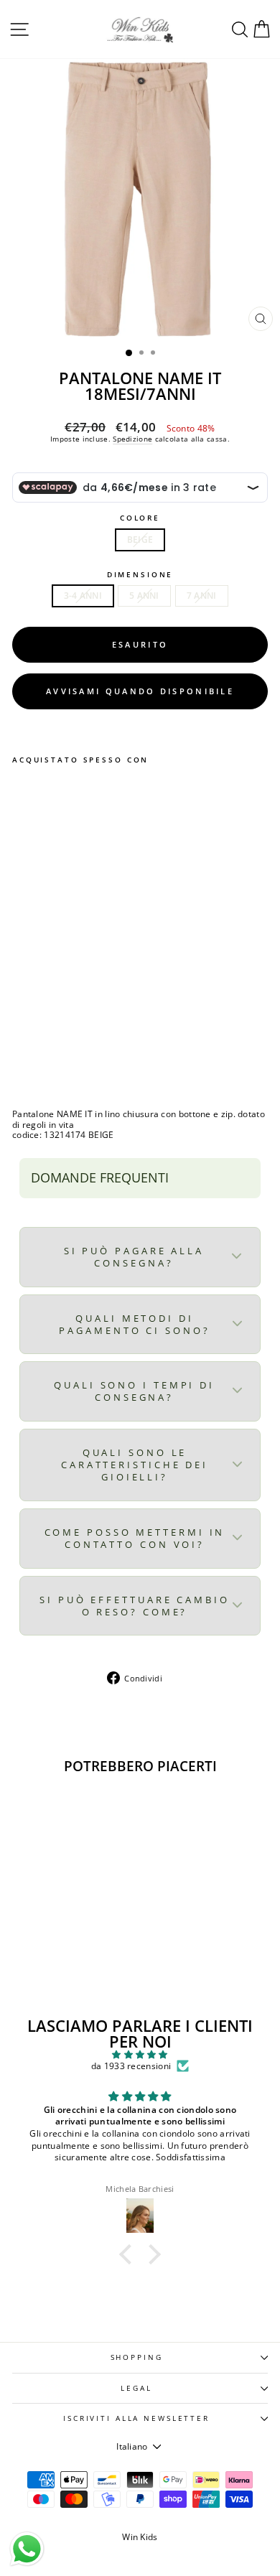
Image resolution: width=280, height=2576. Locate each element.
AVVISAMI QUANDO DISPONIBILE (140, 691)
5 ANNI (144, 596)
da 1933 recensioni (131, 2066)
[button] (129, 2254)
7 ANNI (202, 596)
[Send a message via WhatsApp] (27, 2549)
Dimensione (140, 575)
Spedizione (132, 439)
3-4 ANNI (83, 596)
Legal (136, 2388)
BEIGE (140, 540)
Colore (140, 518)
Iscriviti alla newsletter (136, 2418)
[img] (140, 2055)
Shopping (137, 2357)
